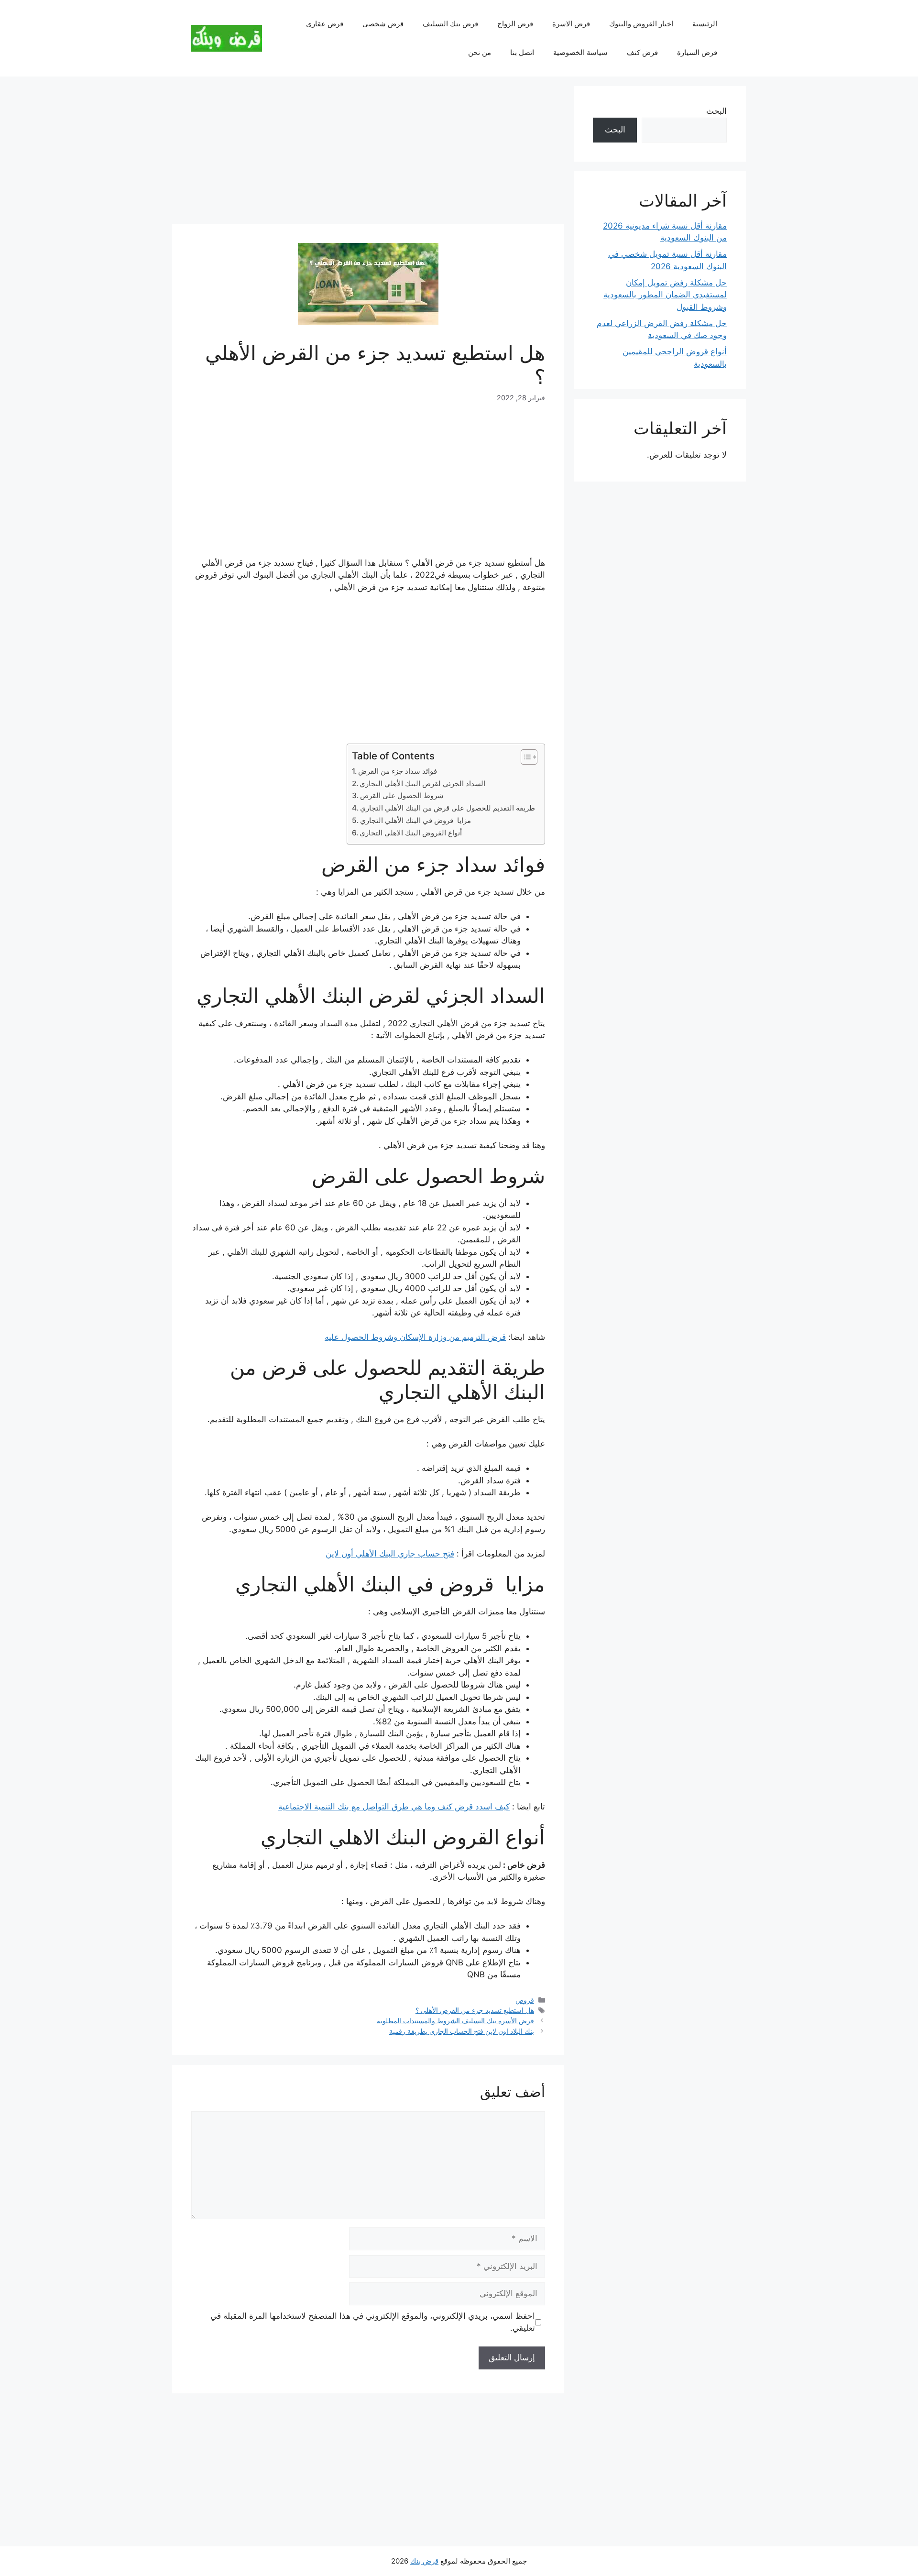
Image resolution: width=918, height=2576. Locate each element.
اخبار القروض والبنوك (641, 24)
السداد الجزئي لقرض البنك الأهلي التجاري (422, 784)
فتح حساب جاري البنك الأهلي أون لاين (390, 1554)
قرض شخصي (383, 24)
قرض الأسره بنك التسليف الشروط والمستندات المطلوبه (455, 2021)
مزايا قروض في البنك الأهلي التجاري (415, 820)
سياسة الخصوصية (580, 52)
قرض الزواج (515, 24)
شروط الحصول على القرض (402, 795)
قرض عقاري (325, 24)
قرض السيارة (697, 52)
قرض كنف (642, 52)
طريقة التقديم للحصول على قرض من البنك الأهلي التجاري (448, 808)
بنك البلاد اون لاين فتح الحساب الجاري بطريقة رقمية (462, 2031)
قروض (525, 2000)
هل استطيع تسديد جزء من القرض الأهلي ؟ (475, 2010)
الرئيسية (705, 24)
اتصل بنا (522, 52)
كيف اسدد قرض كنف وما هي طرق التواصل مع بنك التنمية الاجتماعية (394, 1807)
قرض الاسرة (571, 24)
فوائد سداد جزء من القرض (398, 771)
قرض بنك (424, 2561)
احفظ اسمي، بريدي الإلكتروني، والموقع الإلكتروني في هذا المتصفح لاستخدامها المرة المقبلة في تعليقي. (373, 2322)
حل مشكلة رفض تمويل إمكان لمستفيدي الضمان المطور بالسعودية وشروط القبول (665, 295)
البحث (716, 111)
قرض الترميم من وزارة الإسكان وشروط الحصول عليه (415, 1337)
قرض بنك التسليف (450, 24)
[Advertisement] (368, 153)
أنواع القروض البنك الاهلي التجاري (411, 833)
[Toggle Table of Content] (524, 757)
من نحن (480, 52)
